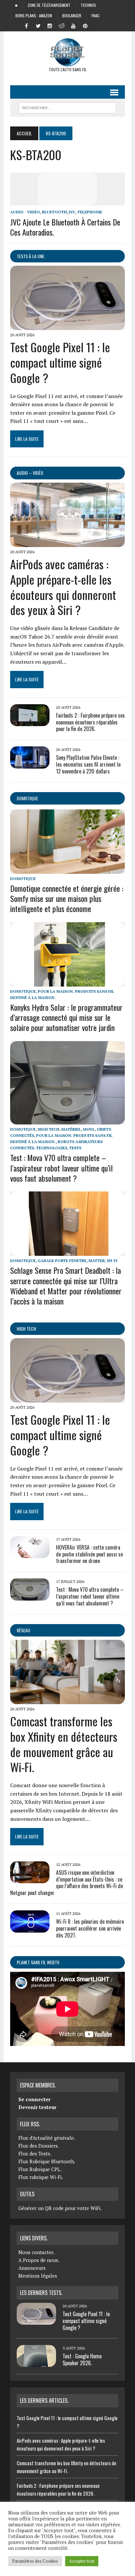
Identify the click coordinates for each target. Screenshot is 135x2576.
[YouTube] (73, 25)
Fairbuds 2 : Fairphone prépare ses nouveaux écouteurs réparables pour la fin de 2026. (90, 722)
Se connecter (34, 2099)
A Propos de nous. (39, 2260)
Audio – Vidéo (30, 473)
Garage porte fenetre (62, 1261)
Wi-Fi (112, 1261)
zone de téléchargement (49, 5)
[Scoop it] (109, 25)
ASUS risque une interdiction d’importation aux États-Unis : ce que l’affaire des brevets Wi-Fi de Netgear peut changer (67, 1883)
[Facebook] (26, 25)
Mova (89, 1129)
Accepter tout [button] (82, 2561)
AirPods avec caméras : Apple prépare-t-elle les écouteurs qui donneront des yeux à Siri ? (63, 587)
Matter (97, 1261)
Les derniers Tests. (41, 2293)
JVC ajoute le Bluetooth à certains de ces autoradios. (65, 227)
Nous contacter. (36, 2252)
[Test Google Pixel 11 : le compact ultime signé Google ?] (67, 326)
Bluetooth (54, 212)
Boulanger (72, 16)
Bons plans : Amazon (34, 16)
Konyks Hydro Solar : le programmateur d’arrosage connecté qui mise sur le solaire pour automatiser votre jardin (66, 1017)
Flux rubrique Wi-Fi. (41, 2177)
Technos (88, 5)
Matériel (71, 1129)
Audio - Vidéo (25, 212)
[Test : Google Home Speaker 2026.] (36, 2363)
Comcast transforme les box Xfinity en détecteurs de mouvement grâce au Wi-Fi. (64, 1744)
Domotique (27, 798)
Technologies (52, 1148)
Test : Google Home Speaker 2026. (82, 2360)
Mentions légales (38, 2276)
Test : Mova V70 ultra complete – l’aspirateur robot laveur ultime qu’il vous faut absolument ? (61, 1168)
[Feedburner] (97, 25)
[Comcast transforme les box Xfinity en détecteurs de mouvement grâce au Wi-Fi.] (67, 1700)
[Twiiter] (38, 25)
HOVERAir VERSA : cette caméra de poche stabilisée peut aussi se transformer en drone (89, 1554)
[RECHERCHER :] (67, 107)
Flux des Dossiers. (39, 2146)
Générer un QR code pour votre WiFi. (60, 2208)
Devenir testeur (37, 2107)
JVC (72, 212)
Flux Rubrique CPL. (40, 2169)
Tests (75, 1148)
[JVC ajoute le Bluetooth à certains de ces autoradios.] (67, 201)
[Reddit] (62, 25)
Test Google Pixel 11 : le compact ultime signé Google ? (60, 362)
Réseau (23, 1630)
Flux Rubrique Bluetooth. (47, 2161)
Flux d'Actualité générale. (47, 2138)
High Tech (48, 1129)
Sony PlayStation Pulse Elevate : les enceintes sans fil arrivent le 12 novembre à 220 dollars (88, 764)
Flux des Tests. (35, 2153)
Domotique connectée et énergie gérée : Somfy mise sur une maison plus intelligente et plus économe (67, 898)
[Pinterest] (85, 25)
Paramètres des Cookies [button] (35, 2561)
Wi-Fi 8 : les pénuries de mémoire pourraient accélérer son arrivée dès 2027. (90, 1928)
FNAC (96, 16)
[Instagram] (50, 25)
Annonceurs (32, 2268)
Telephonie (90, 212)
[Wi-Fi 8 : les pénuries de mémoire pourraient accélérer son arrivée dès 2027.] (30, 1928)
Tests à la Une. (31, 256)
